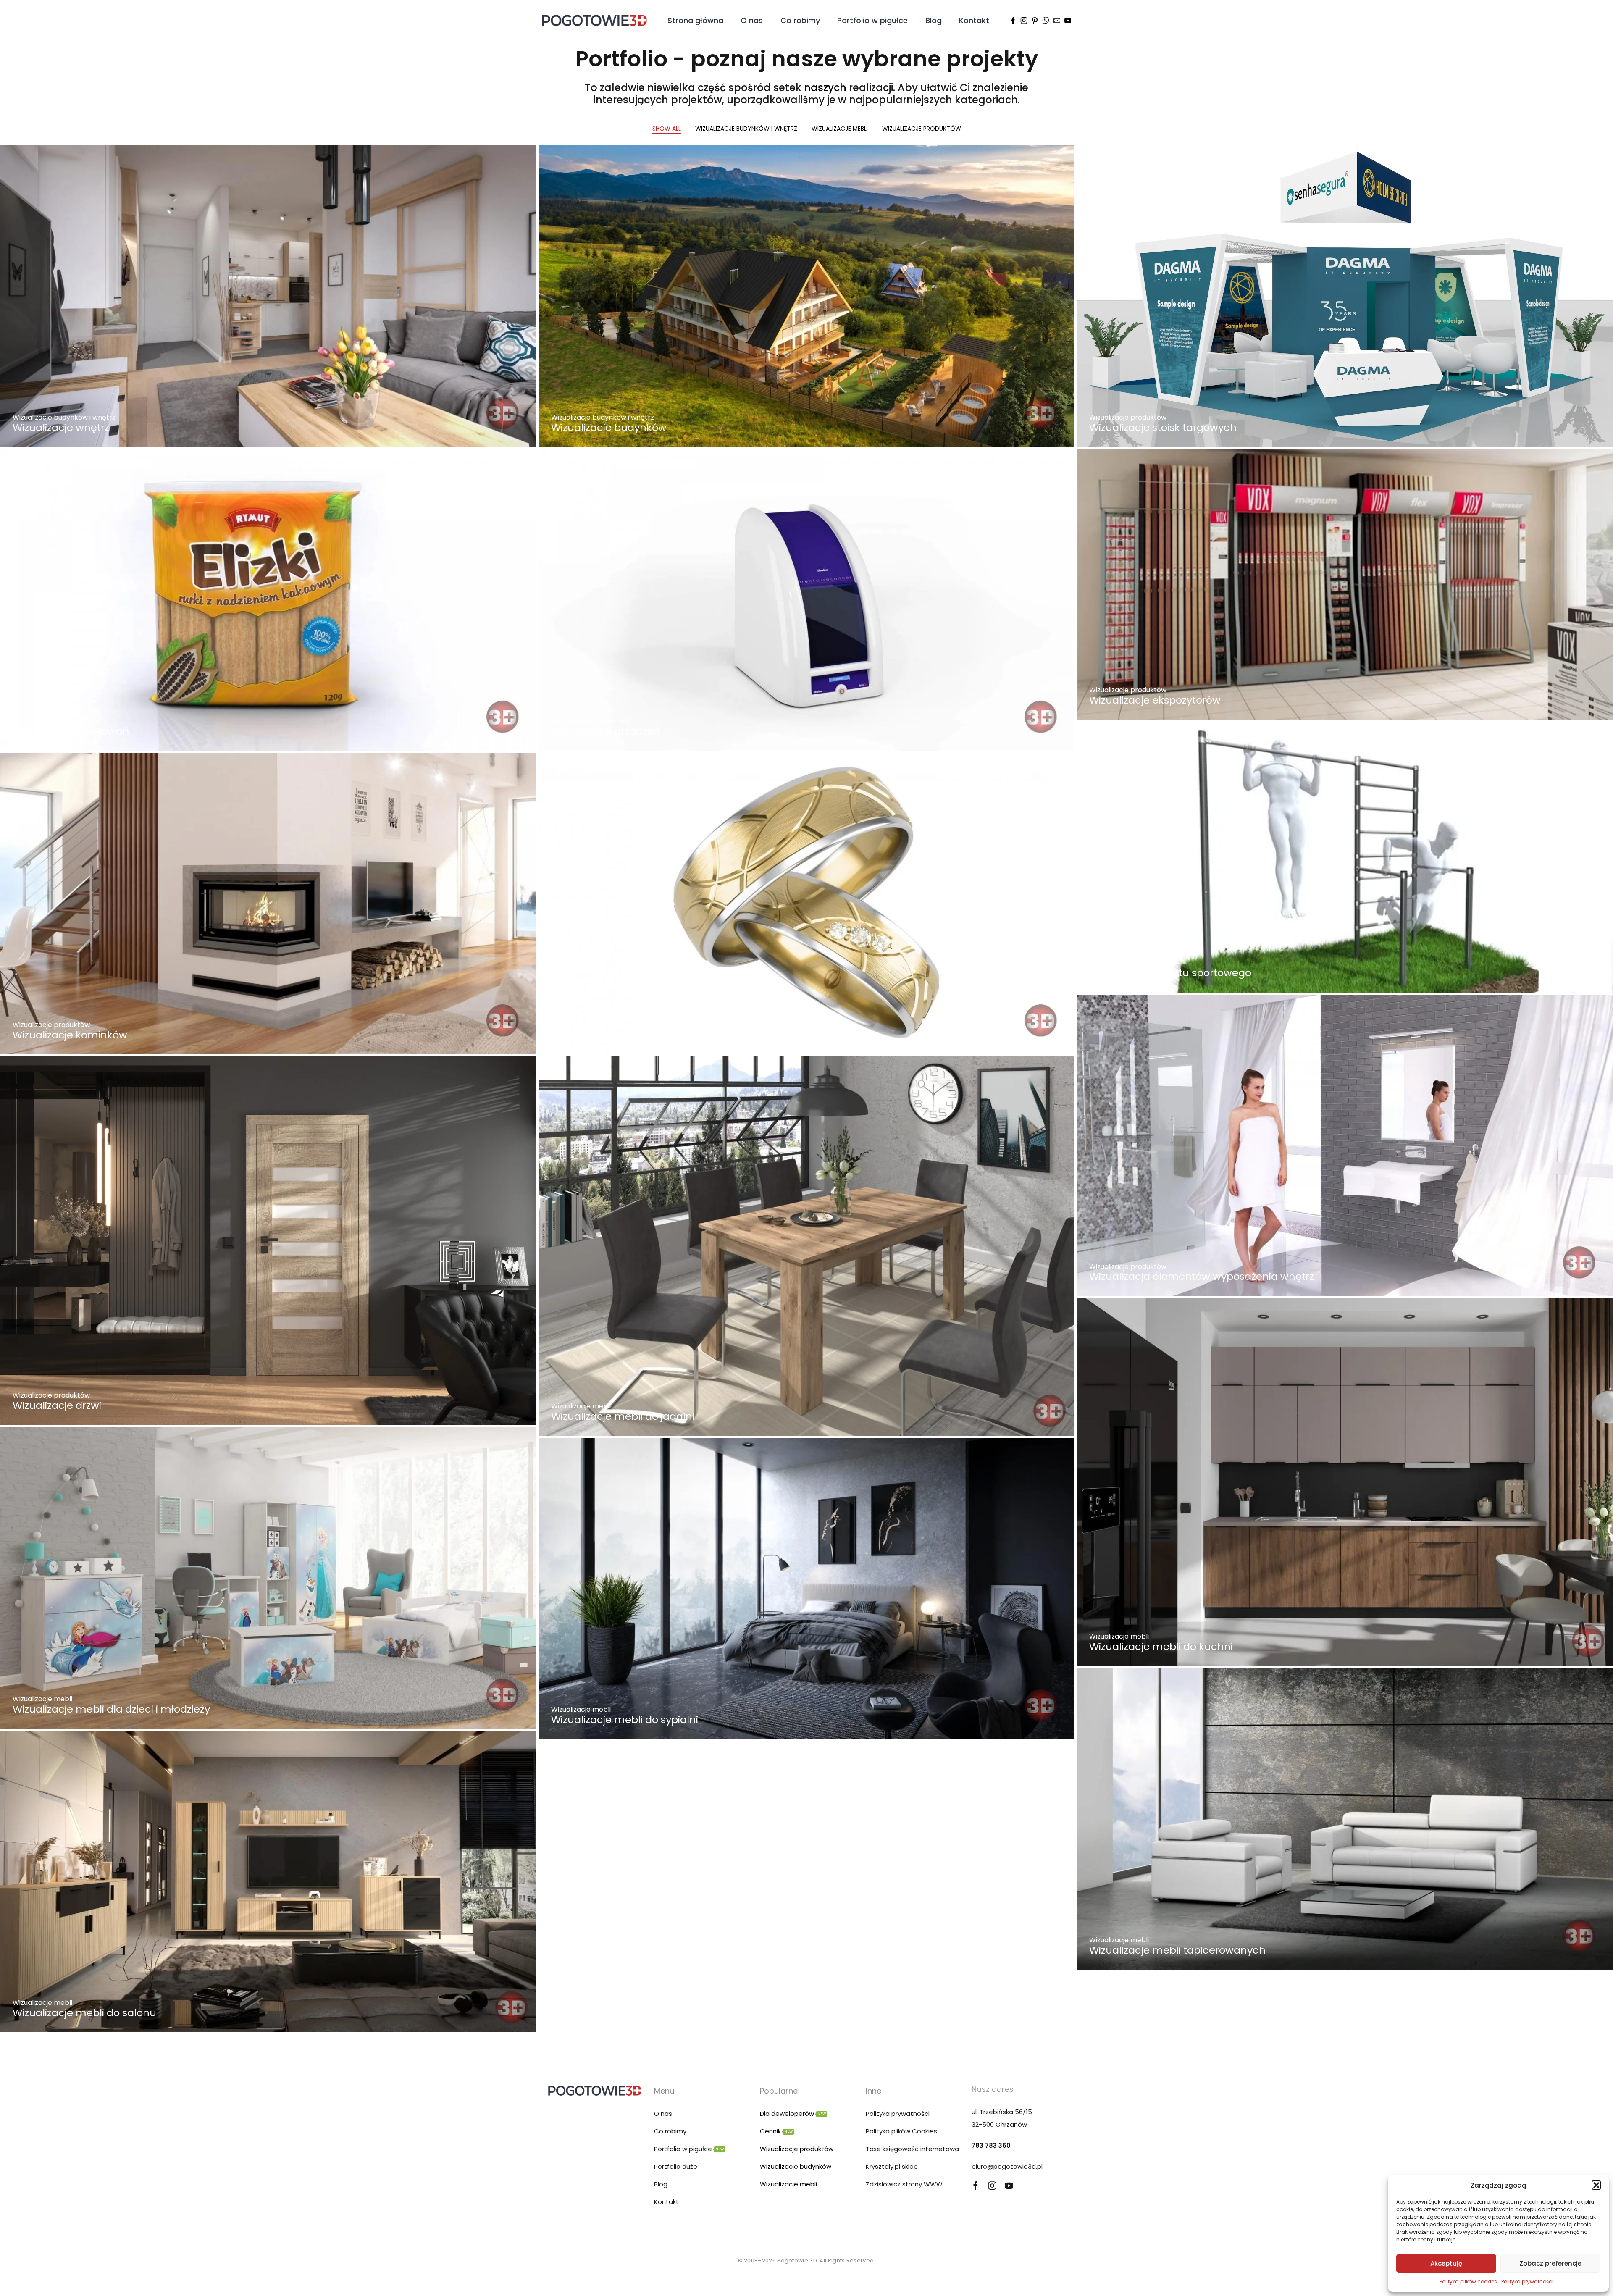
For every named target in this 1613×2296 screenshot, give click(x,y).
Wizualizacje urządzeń (606, 731)
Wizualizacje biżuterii (602, 1035)
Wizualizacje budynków (609, 427)
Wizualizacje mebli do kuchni (1161, 1646)
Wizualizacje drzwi (57, 1405)
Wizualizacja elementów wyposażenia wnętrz (1202, 1276)
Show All (667, 129)
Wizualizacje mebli (840, 129)
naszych (825, 88)
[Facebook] (1013, 21)
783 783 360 (991, 2145)
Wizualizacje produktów (922, 129)
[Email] (1057, 21)
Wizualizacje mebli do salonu (84, 2013)
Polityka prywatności (1527, 2282)
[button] (1596, 2185)
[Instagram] (1024, 21)
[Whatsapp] (1046, 21)
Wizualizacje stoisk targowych (1163, 427)
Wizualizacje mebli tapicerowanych (1177, 1950)
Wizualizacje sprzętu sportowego (1170, 973)
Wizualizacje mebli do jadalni (623, 1416)
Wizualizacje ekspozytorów (1155, 700)
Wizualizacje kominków (70, 1035)
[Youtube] (1068, 21)
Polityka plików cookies (1468, 2282)
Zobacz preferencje (1550, 2263)
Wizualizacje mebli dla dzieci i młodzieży (111, 1709)
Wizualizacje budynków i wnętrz (746, 129)
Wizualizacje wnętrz (61, 427)
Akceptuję (1446, 2263)
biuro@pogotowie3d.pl (1007, 2166)
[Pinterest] (1035, 21)
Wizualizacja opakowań (71, 731)
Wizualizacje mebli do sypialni (625, 1719)
